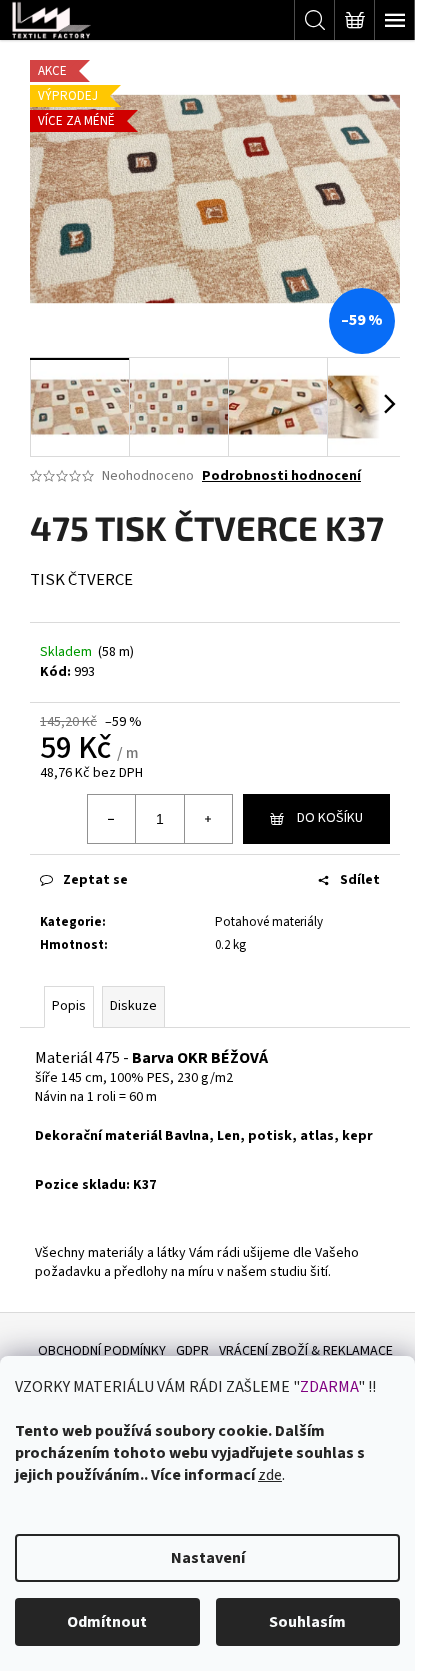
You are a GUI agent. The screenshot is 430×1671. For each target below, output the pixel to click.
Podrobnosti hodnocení (281, 476)
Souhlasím (307, 1622)
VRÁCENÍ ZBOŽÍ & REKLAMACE (306, 1351)
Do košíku (330, 818)
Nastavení (208, 1558)
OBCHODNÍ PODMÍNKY (102, 1351)
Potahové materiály (269, 922)
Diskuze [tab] (133, 1006)
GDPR (192, 1351)
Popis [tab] (69, 1006)
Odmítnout (107, 1622)
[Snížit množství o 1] (112, 819)
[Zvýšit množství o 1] (208, 819)
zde (270, 1475)
